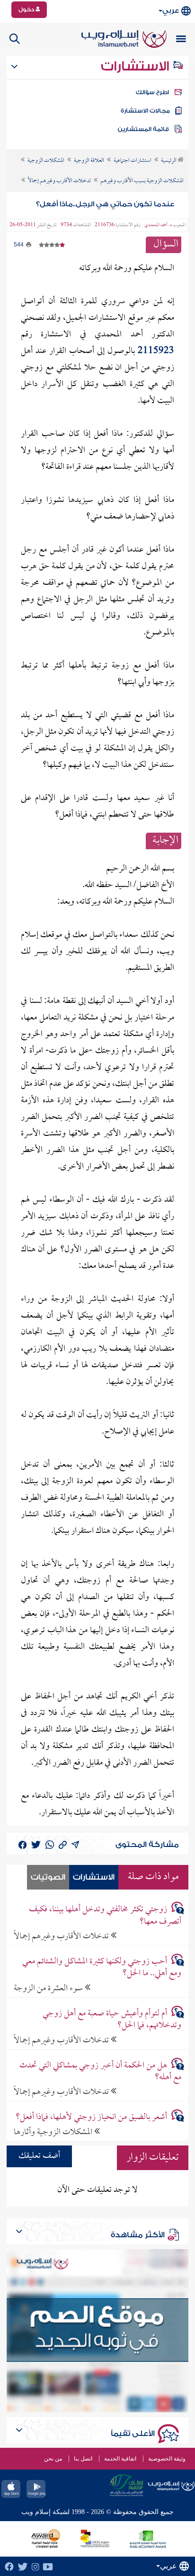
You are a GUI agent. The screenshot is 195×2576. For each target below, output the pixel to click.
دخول (27, 9)
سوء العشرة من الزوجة (49, 1988)
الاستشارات (137, 66)
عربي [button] (171, 11)
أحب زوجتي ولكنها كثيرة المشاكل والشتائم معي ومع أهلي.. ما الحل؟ (102, 1968)
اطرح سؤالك (152, 92)
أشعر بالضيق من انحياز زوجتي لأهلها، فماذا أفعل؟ (91, 2117)
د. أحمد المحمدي (158, 225)
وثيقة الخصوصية (167, 2459)
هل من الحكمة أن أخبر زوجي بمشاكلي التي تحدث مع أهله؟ (100, 2072)
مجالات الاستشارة (145, 111)
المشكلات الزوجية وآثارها (54, 2132)
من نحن (53, 2459)
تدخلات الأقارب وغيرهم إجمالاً (62, 1936)
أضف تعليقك (39, 2156)
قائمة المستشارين (143, 129)
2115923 (156, 351)
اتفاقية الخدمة (120, 2459)
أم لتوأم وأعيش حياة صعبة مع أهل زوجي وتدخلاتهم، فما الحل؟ (112, 2020)
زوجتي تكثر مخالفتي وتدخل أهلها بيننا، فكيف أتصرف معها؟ (105, 1916)
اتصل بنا (83, 2459)
